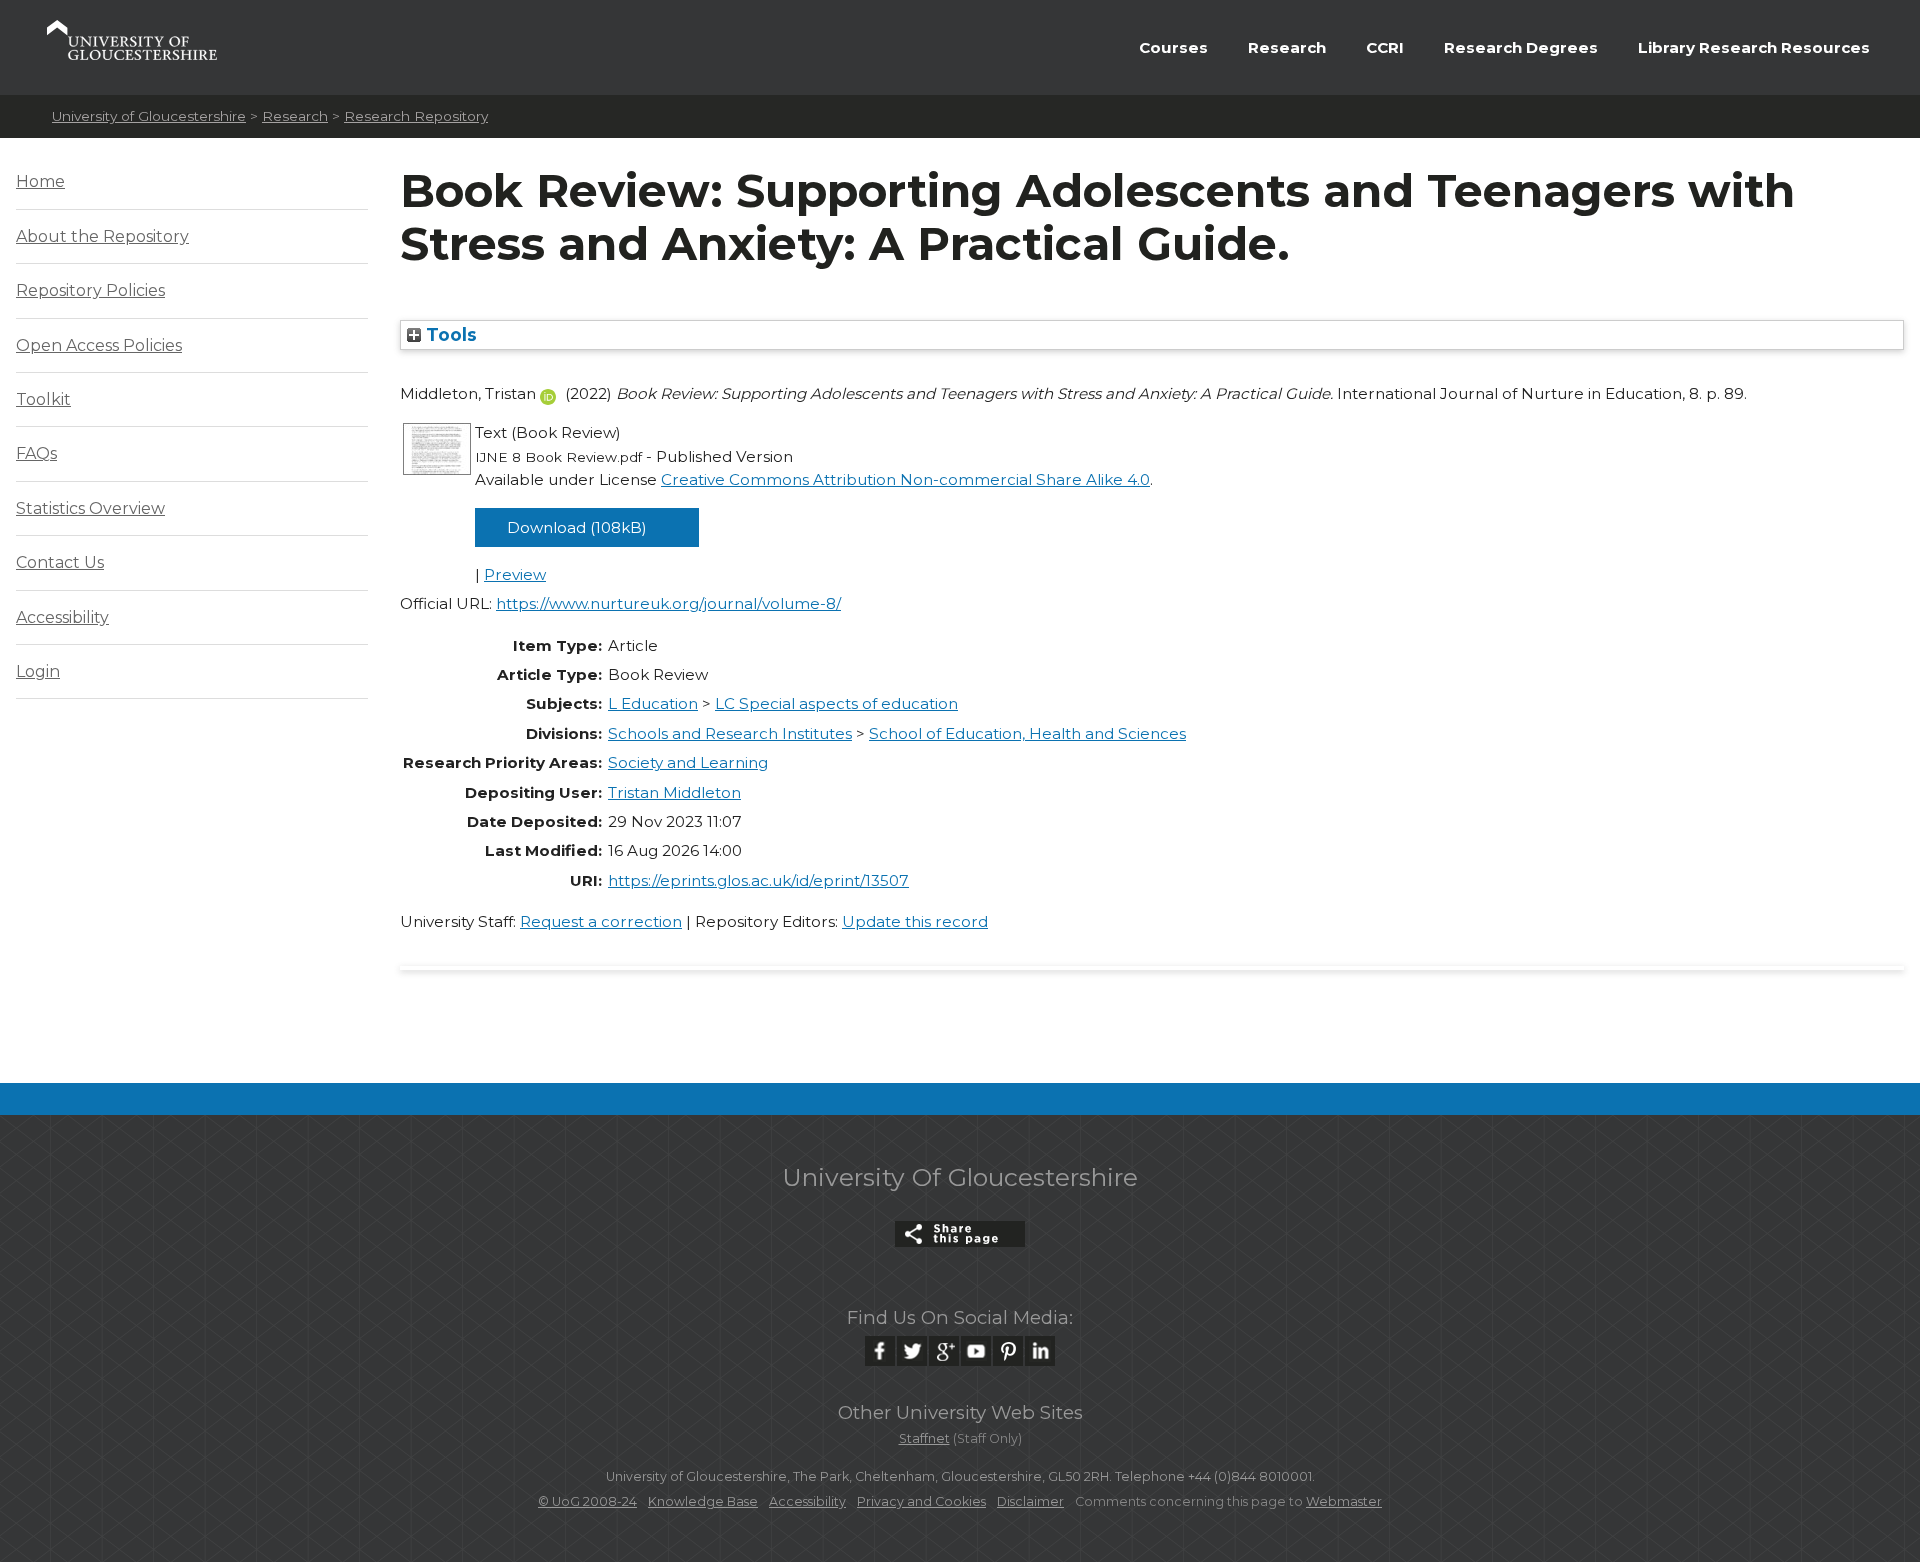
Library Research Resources (1754, 47)
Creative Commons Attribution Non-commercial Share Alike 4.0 (905, 479)
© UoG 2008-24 (587, 1501)
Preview (515, 574)
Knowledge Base (703, 1501)
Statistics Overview (90, 508)
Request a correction (601, 921)
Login (38, 671)
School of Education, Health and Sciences (1027, 733)
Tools (449, 334)
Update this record (915, 921)
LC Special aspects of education (836, 703)
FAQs (36, 453)
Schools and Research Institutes (730, 733)
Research (1287, 47)
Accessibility (62, 617)
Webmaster (1344, 1501)
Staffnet (924, 1438)
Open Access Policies (99, 345)
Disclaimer (1030, 1501)
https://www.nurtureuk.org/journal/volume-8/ (668, 603)
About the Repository (102, 236)
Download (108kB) (577, 527)
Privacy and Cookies (921, 1501)
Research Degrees (1521, 47)
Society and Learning (688, 762)
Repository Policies (90, 290)
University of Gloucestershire (149, 116)
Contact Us (60, 562)
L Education (653, 703)
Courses (1173, 47)
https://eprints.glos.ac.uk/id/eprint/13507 (758, 880)
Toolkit (43, 399)
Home (40, 181)
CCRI (1385, 47)
